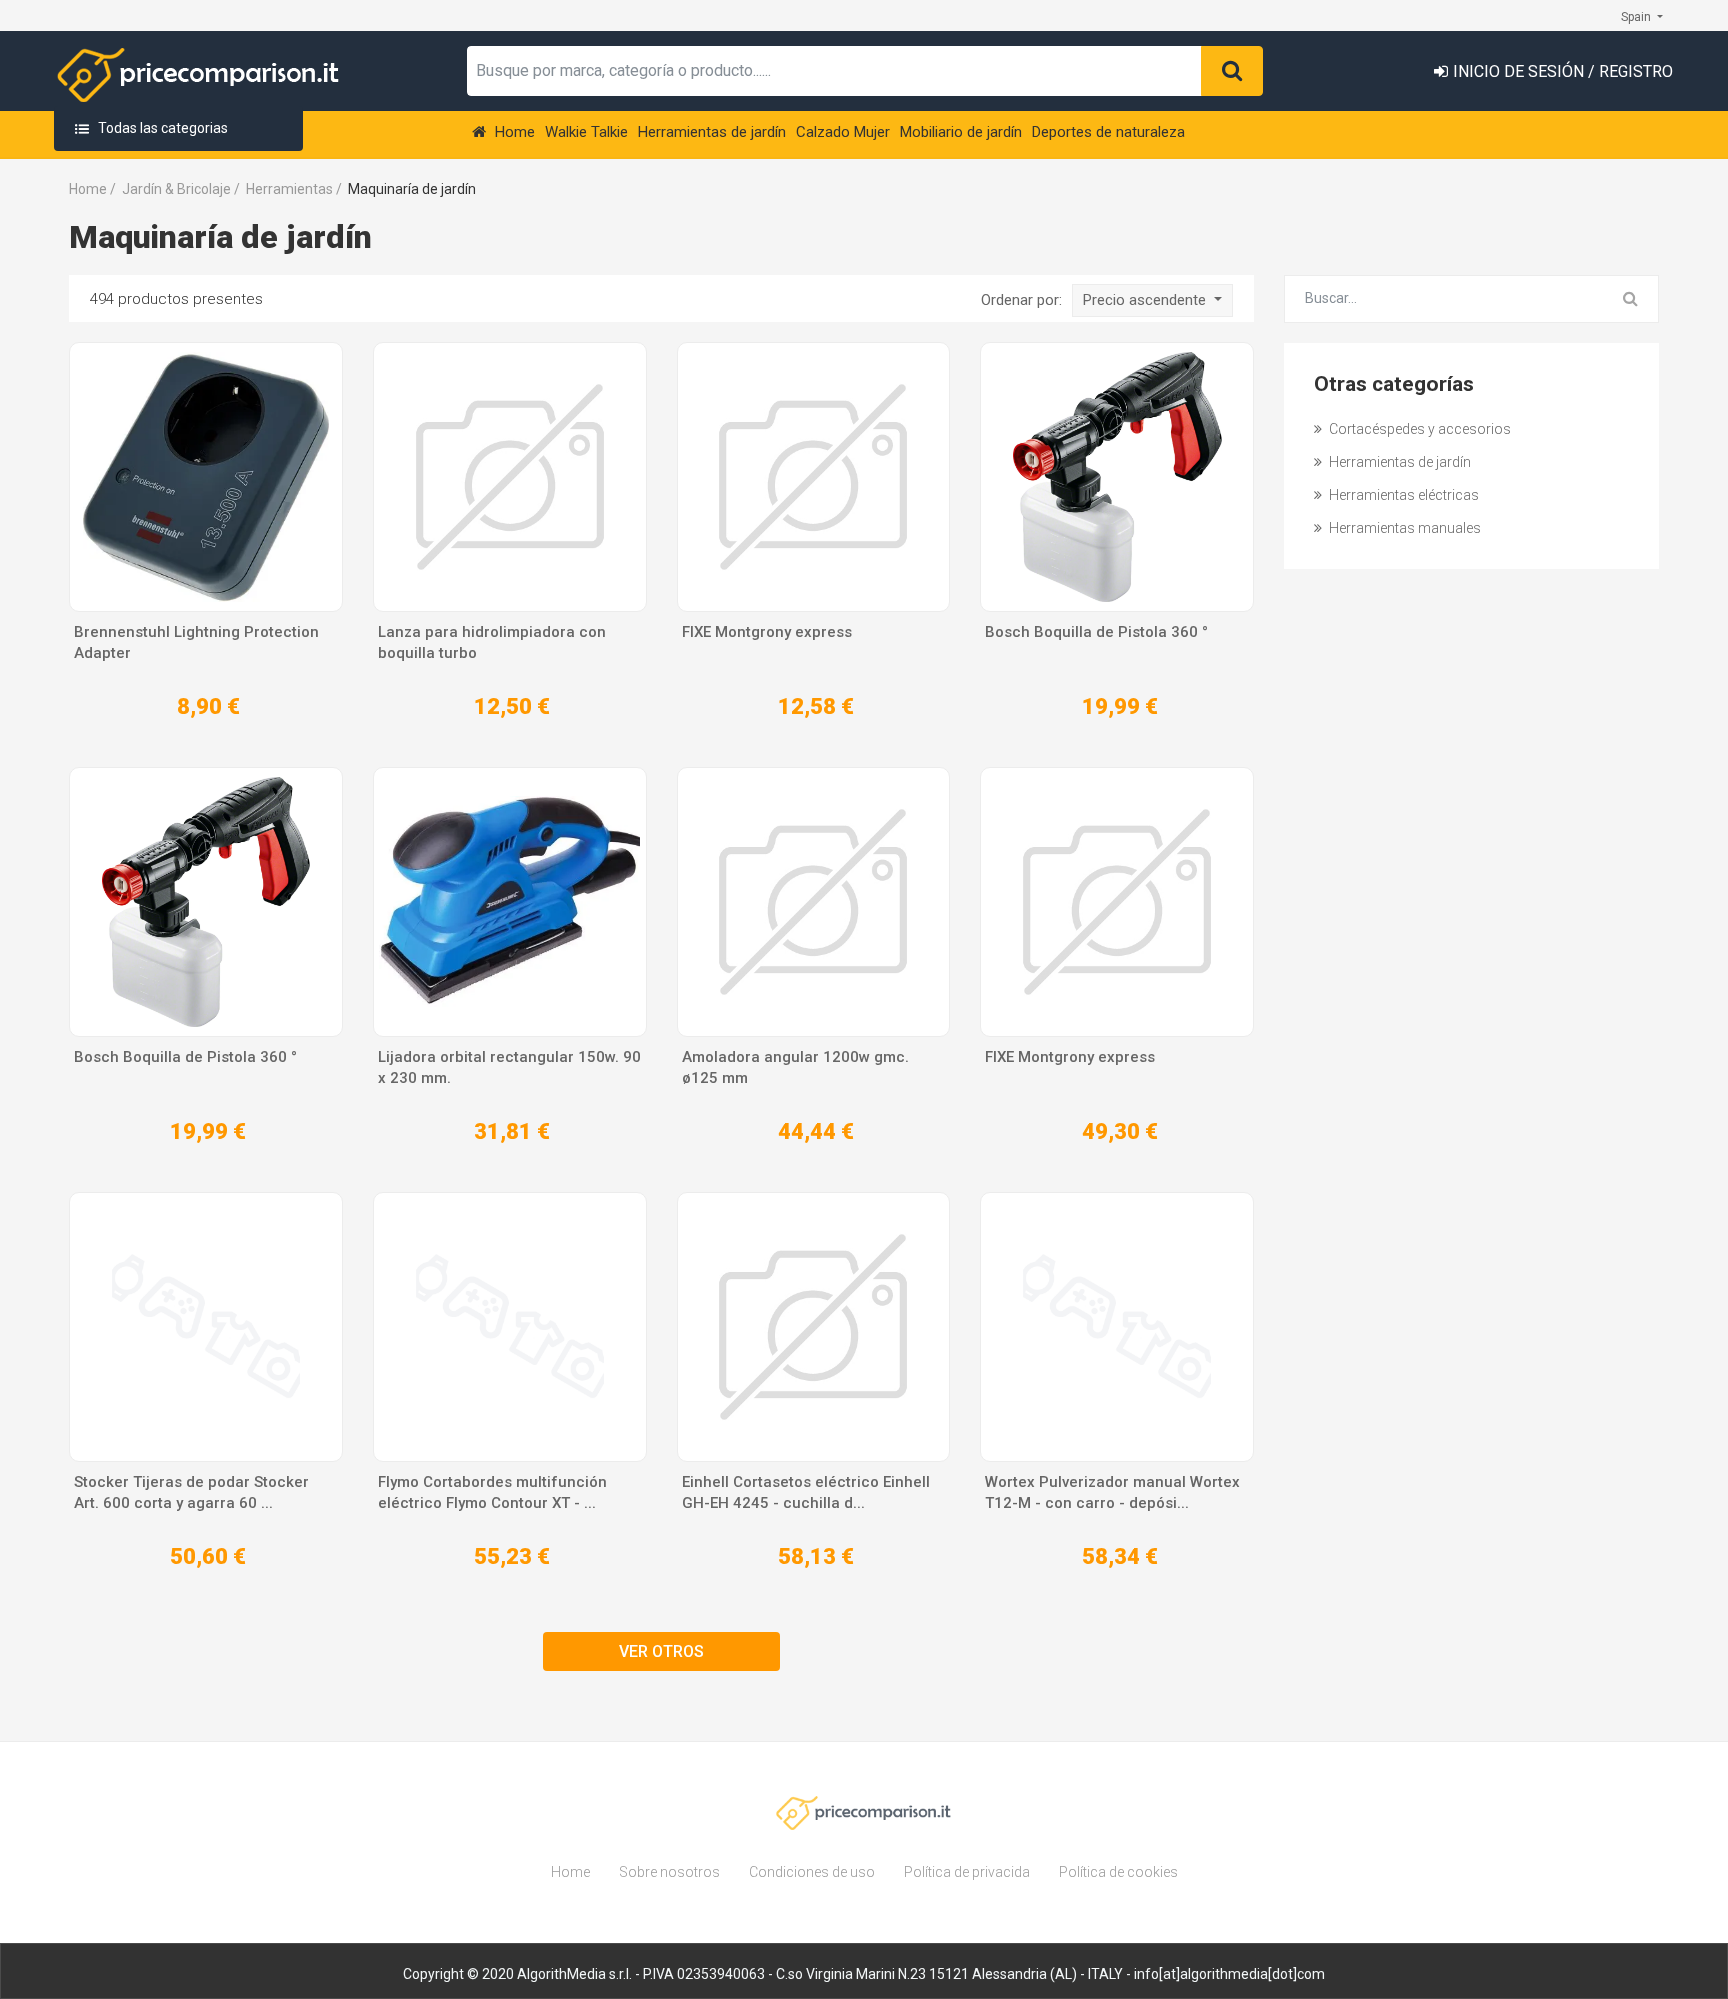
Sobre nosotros (669, 1872)
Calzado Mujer (843, 132)
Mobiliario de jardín (961, 132)
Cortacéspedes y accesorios (1418, 429)
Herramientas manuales (1403, 528)
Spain (1637, 17)
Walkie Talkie (586, 132)
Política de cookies (1118, 1872)
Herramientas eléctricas (1402, 495)
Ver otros (661, 1651)
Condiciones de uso (812, 1872)
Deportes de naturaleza (1108, 132)
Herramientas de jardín (712, 132)
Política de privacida (967, 1872)
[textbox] (834, 71)
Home (513, 132)
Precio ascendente (1146, 300)
